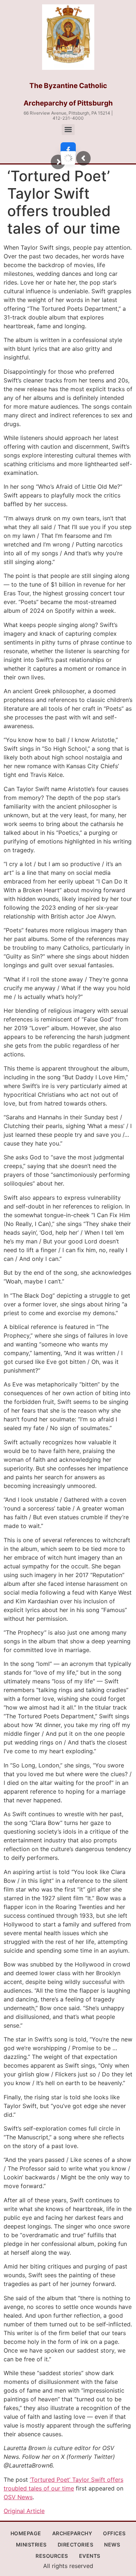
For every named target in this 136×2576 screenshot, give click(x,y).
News (112, 2545)
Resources (52, 2556)
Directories (76, 2545)
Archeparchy (72, 2533)
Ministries (31, 2545)
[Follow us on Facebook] (68, 150)
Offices (114, 2533)
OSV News (18, 2497)
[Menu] (68, 130)
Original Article (24, 2511)
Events (90, 2556)
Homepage (26, 2533)
